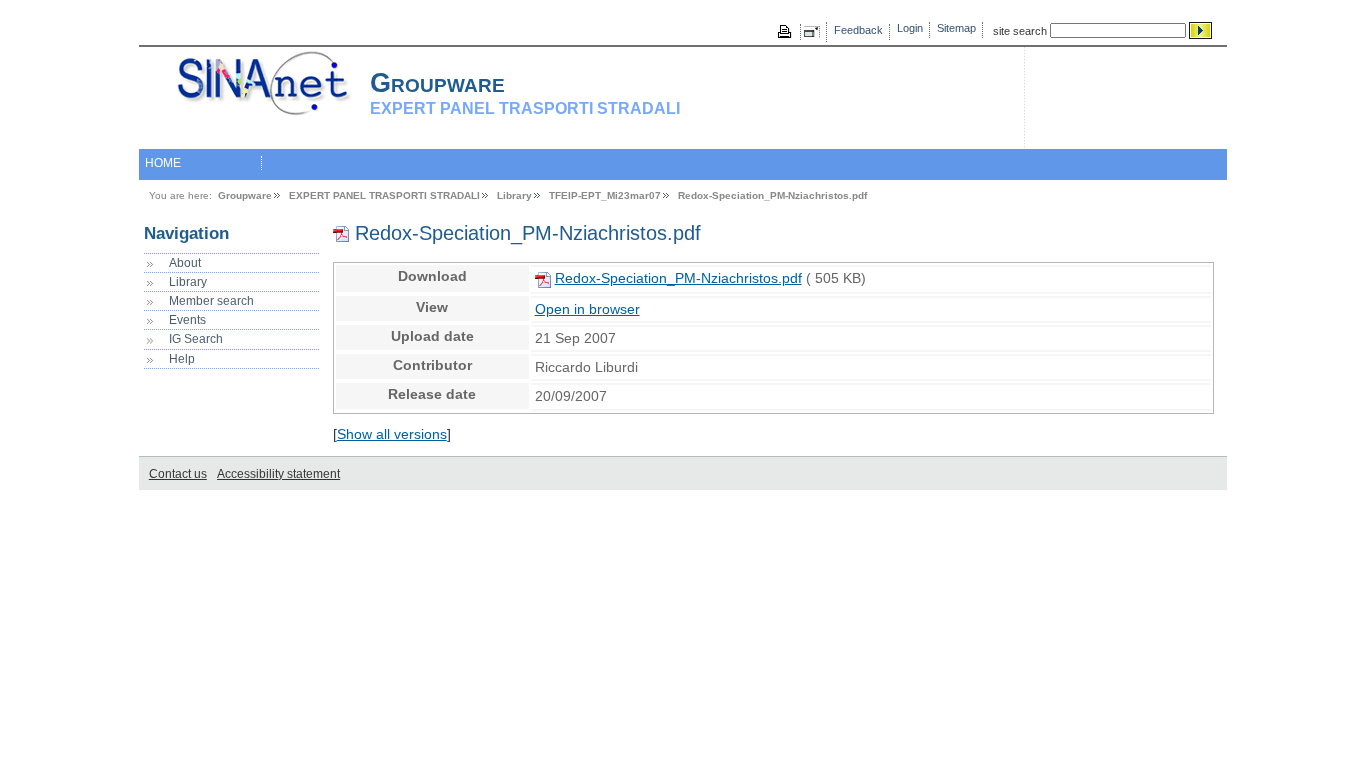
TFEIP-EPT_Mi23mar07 (605, 195)
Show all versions (392, 434)
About (185, 263)
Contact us (178, 474)
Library (514, 195)
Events (187, 320)
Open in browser (587, 309)
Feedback (858, 30)
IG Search (196, 339)
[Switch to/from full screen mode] (815, 32)
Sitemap (956, 28)
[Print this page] (786, 32)
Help (182, 359)
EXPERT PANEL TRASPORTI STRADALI (384, 195)
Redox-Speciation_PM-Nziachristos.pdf (772, 195)
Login (910, 28)
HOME (163, 163)
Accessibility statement (278, 474)
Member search (211, 301)
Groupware (245, 195)
